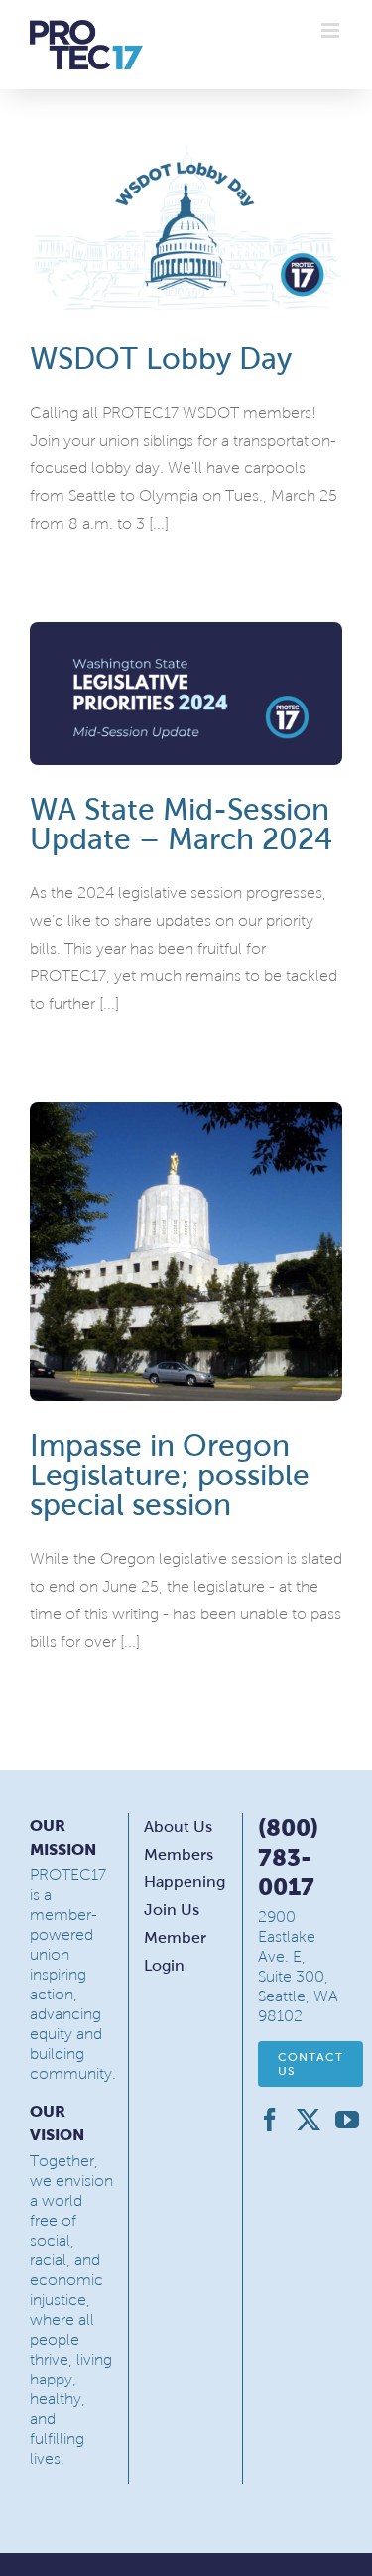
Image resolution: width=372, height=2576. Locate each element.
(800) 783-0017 (288, 1857)
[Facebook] (270, 2120)
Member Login (175, 1951)
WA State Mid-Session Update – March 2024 (181, 824)
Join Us (172, 1910)
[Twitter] (309, 2120)
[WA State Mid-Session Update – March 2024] (186, 694)
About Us (178, 1826)
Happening (185, 1882)
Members (179, 1854)
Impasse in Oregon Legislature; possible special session (170, 1475)
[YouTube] (347, 2120)
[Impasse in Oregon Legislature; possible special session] (186, 1251)
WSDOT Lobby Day (161, 359)
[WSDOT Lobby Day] (186, 227)
